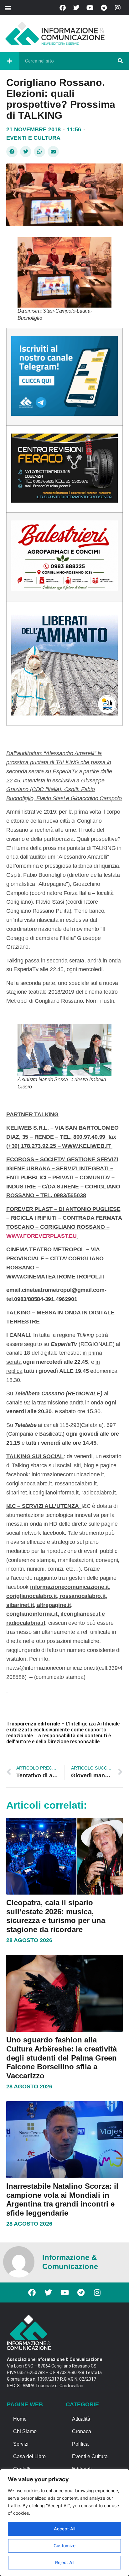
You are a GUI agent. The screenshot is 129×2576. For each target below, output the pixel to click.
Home (20, 2419)
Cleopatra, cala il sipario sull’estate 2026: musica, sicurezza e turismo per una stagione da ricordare (56, 1916)
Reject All (65, 2562)
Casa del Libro (29, 2456)
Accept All (64, 2529)
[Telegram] (104, 8)
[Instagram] (118, 8)
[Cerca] (120, 61)
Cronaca (82, 2431)
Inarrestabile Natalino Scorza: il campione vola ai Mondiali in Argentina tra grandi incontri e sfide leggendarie (62, 2199)
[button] (8, 8)
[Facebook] (63, 8)
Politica (80, 2444)
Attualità (81, 2419)
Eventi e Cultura (33, 138)
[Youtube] (90, 8)
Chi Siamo (25, 2431)
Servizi (21, 2444)
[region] (64, 2523)
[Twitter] (76, 8)
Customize (64, 2546)
